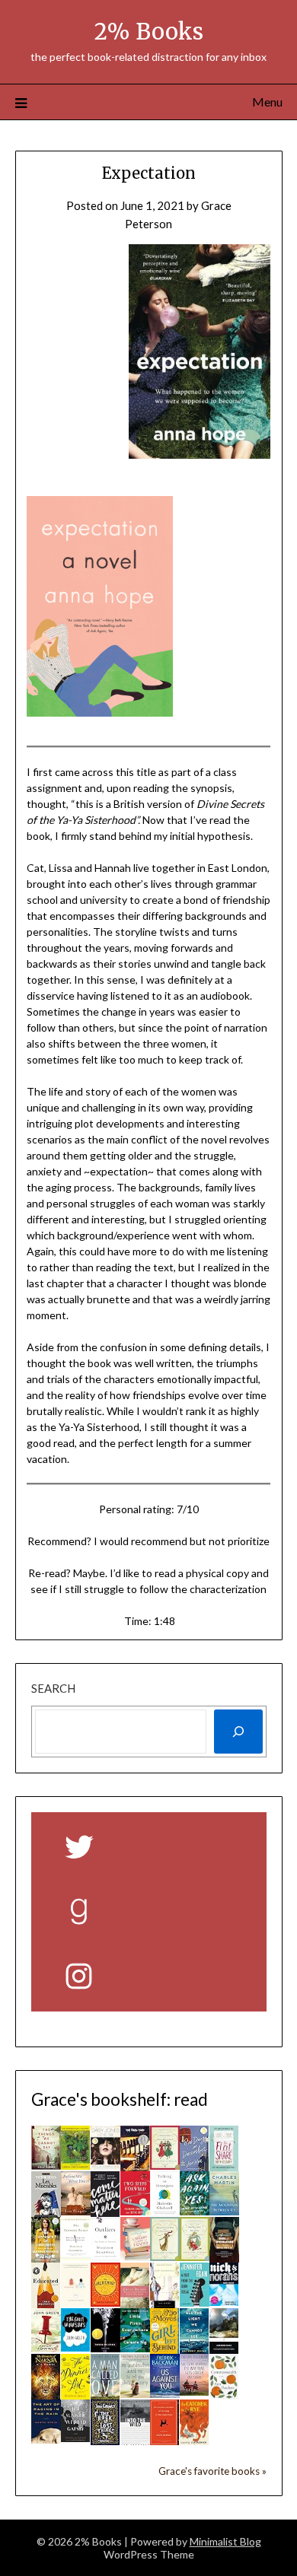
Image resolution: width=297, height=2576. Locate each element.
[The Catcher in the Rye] (195, 2444)
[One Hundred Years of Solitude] (76, 2165)
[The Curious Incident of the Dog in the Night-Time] (165, 2441)
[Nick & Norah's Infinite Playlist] (224, 2301)
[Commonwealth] (224, 2395)
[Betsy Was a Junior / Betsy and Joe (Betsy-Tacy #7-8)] (195, 2256)
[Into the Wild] (135, 2441)
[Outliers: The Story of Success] (105, 2256)
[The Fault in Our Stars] (76, 2347)
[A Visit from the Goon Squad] (195, 2302)
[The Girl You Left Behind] (165, 2349)
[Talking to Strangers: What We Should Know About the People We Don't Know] (165, 2211)
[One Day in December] (195, 2167)
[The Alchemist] (105, 2302)
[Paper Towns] (46, 2348)
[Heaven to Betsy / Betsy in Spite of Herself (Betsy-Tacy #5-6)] (165, 2165)
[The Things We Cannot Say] (46, 2165)
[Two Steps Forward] (135, 2211)
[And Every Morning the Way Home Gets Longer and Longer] (195, 2391)
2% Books (149, 32)
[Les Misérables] (46, 2216)
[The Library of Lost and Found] (135, 2256)
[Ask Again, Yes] (195, 2211)
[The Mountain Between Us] (224, 2211)
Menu (267, 102)
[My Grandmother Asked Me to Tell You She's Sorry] (135, 2393)
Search (53, 1688)
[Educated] (46, 2304)
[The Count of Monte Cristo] (224, 2349)
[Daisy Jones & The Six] (105, 2165)
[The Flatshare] (224, 2167)
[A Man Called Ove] (105, 2395)
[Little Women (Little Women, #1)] (135, 2305)
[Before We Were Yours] (76, 2211)
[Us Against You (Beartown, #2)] (165, 2393)
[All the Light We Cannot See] (195, 2349)
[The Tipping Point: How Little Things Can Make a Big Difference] (76, 2256)
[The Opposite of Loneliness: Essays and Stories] (46, 2258)
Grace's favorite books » (212, 2471)
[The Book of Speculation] (224, 2259)
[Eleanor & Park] (76, 2302)
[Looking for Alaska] (105, 2348)
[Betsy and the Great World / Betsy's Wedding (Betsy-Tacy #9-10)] (165, 2256)
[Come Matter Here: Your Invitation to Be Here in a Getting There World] (105, 2212)
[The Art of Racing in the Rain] (46, 2439)
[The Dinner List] (76, 2395)
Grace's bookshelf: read (120, 2099)
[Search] (238, 1732)
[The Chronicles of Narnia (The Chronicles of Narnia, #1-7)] (46, 2395)
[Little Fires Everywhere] (135, 2348)
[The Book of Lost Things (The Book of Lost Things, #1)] (105, 2441)
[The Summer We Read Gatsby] (76, 2438)
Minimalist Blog (225, 2541)
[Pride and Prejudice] (165, 2304)
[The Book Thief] (135, 2167)
